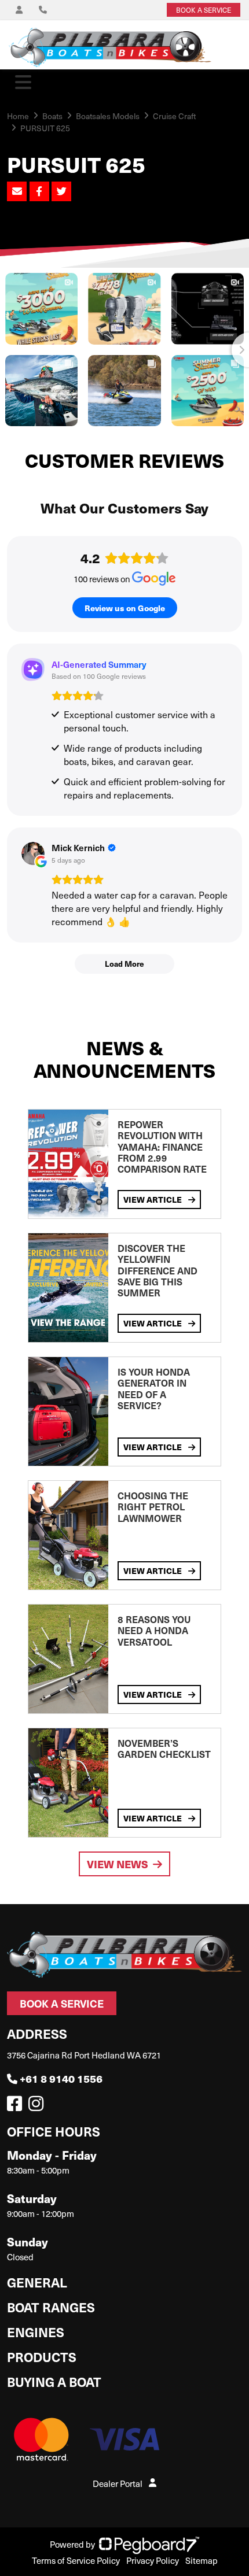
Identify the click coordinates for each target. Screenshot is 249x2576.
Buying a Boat (54, 2381)
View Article (153, 1199)
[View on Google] (33, 853)
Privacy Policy (153, 2560)
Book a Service (62, 2003)
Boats (52, 116)
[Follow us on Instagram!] (38, 2106)
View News (118, 1864)
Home (18, 116)
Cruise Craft (174, 116)
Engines (36, 2332)
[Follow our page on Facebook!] (17, 2106)
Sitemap (202, 2560)
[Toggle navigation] (23, 82)
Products (42, 2357)
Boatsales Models (108, 116)
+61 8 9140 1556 (61, 2078)
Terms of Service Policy (76, 2560)
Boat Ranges (51, 2307)
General (37, 2282)
